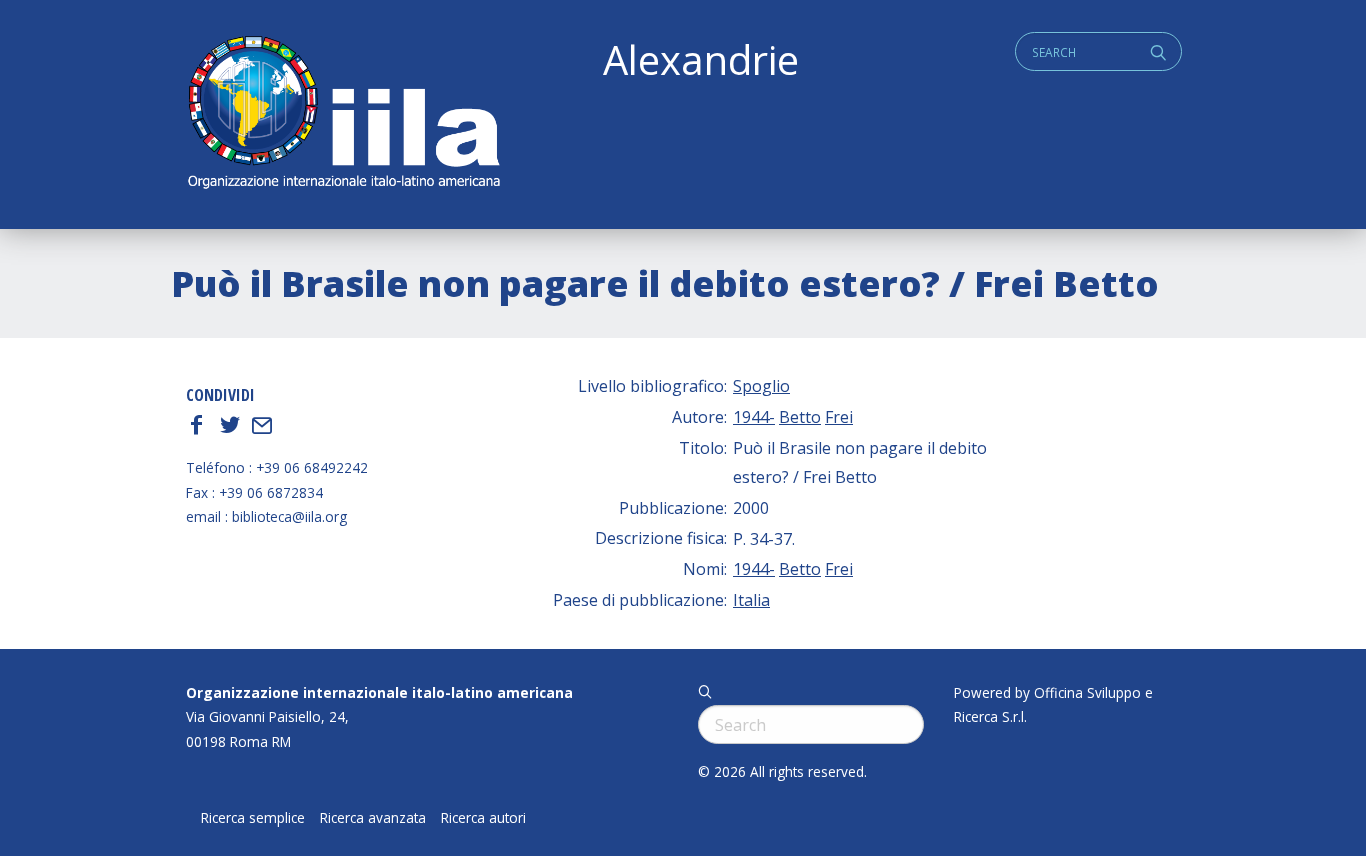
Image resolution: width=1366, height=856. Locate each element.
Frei (839, 417)
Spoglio (761, 386)
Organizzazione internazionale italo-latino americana (379, 692)
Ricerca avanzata (373, 818)
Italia (751, 600)
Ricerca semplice (253, 818)
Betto (800, 417)
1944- (754, 417)
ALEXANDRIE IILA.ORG (343, 114)
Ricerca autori (483, 818)
